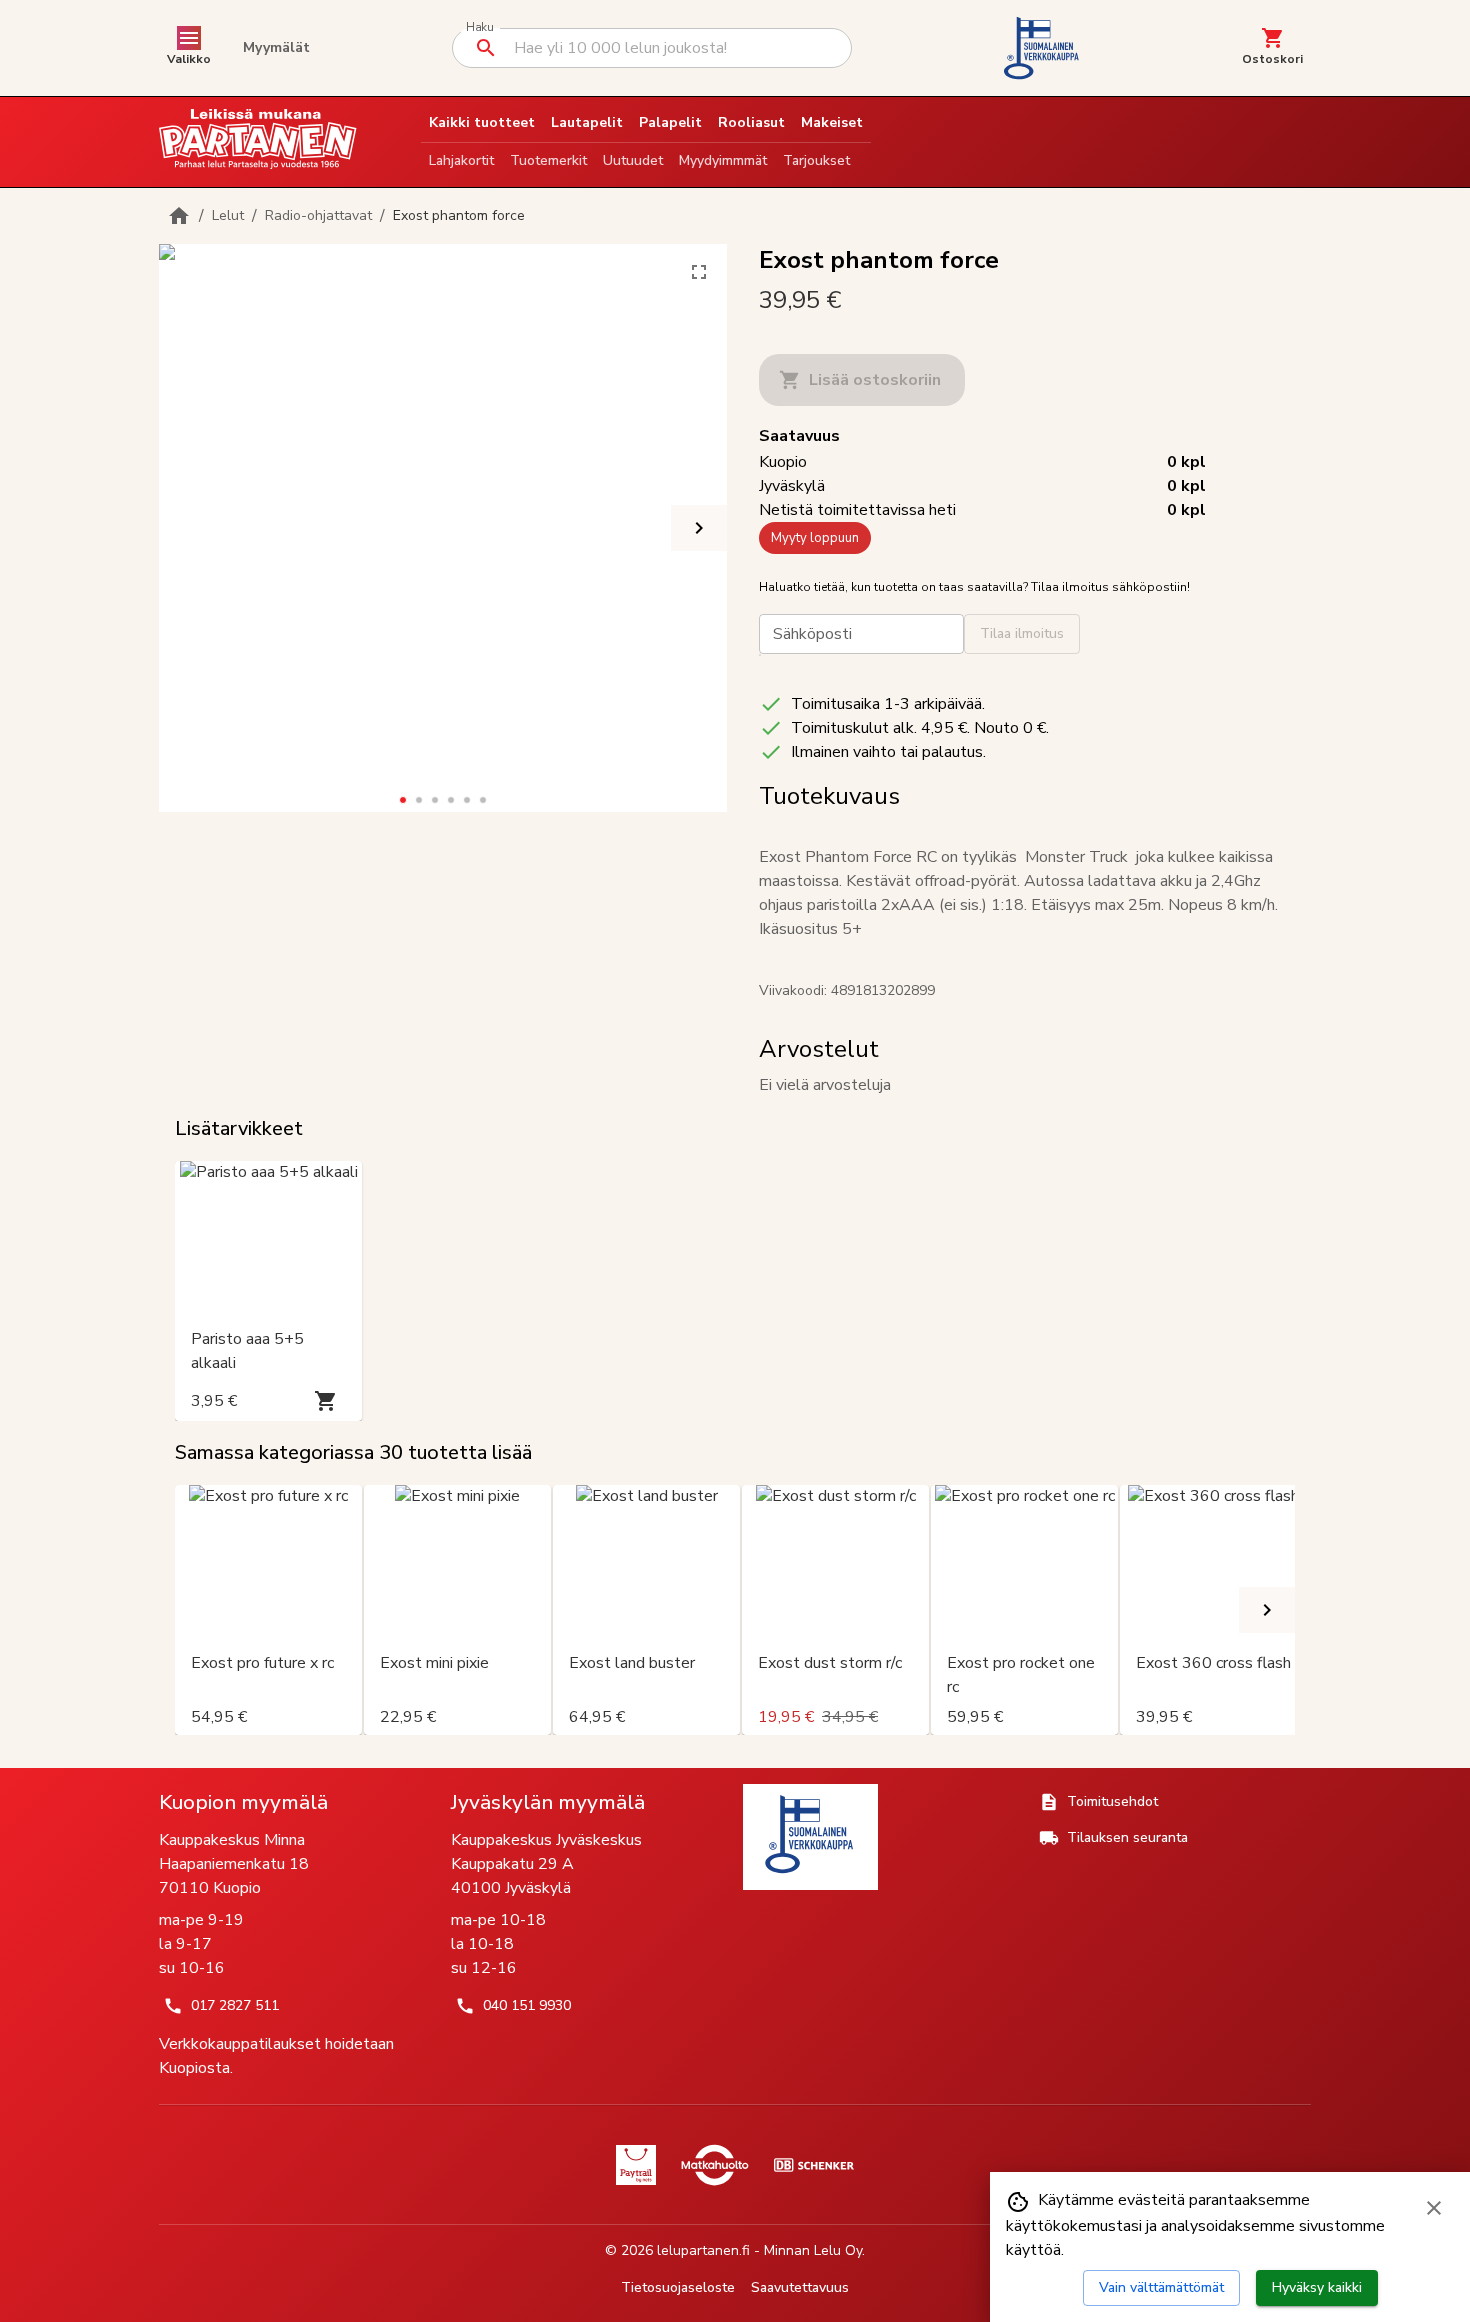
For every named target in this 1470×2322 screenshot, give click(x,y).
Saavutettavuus (800, 2287)
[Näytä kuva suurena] (699, 272)
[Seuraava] (699, 528)
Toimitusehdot (1112, 1801)
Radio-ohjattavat (318, 215)
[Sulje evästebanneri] (1434, 2208)
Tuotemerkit (548, 160)
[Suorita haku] (486, 48)
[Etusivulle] (179, 216)
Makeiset (832, 122)
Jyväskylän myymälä (548, 1802)
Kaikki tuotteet (482, 122)
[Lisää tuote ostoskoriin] (326, 1401)
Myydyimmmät (723, 160)
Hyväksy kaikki (1317, 2287)
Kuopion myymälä (243, 1802)
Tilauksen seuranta (1127, 1837)
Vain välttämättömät (1161, 2287)
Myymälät (276, 47)
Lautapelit (587, 122)
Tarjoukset (816, 160)
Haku (479, 27)
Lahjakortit (461, 160)
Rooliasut (751, 122)
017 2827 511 (235, 2005)
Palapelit (670, 122)
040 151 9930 (527, 2005)
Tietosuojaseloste (678, 2287)
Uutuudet (633, 160)
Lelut (228, 215)
